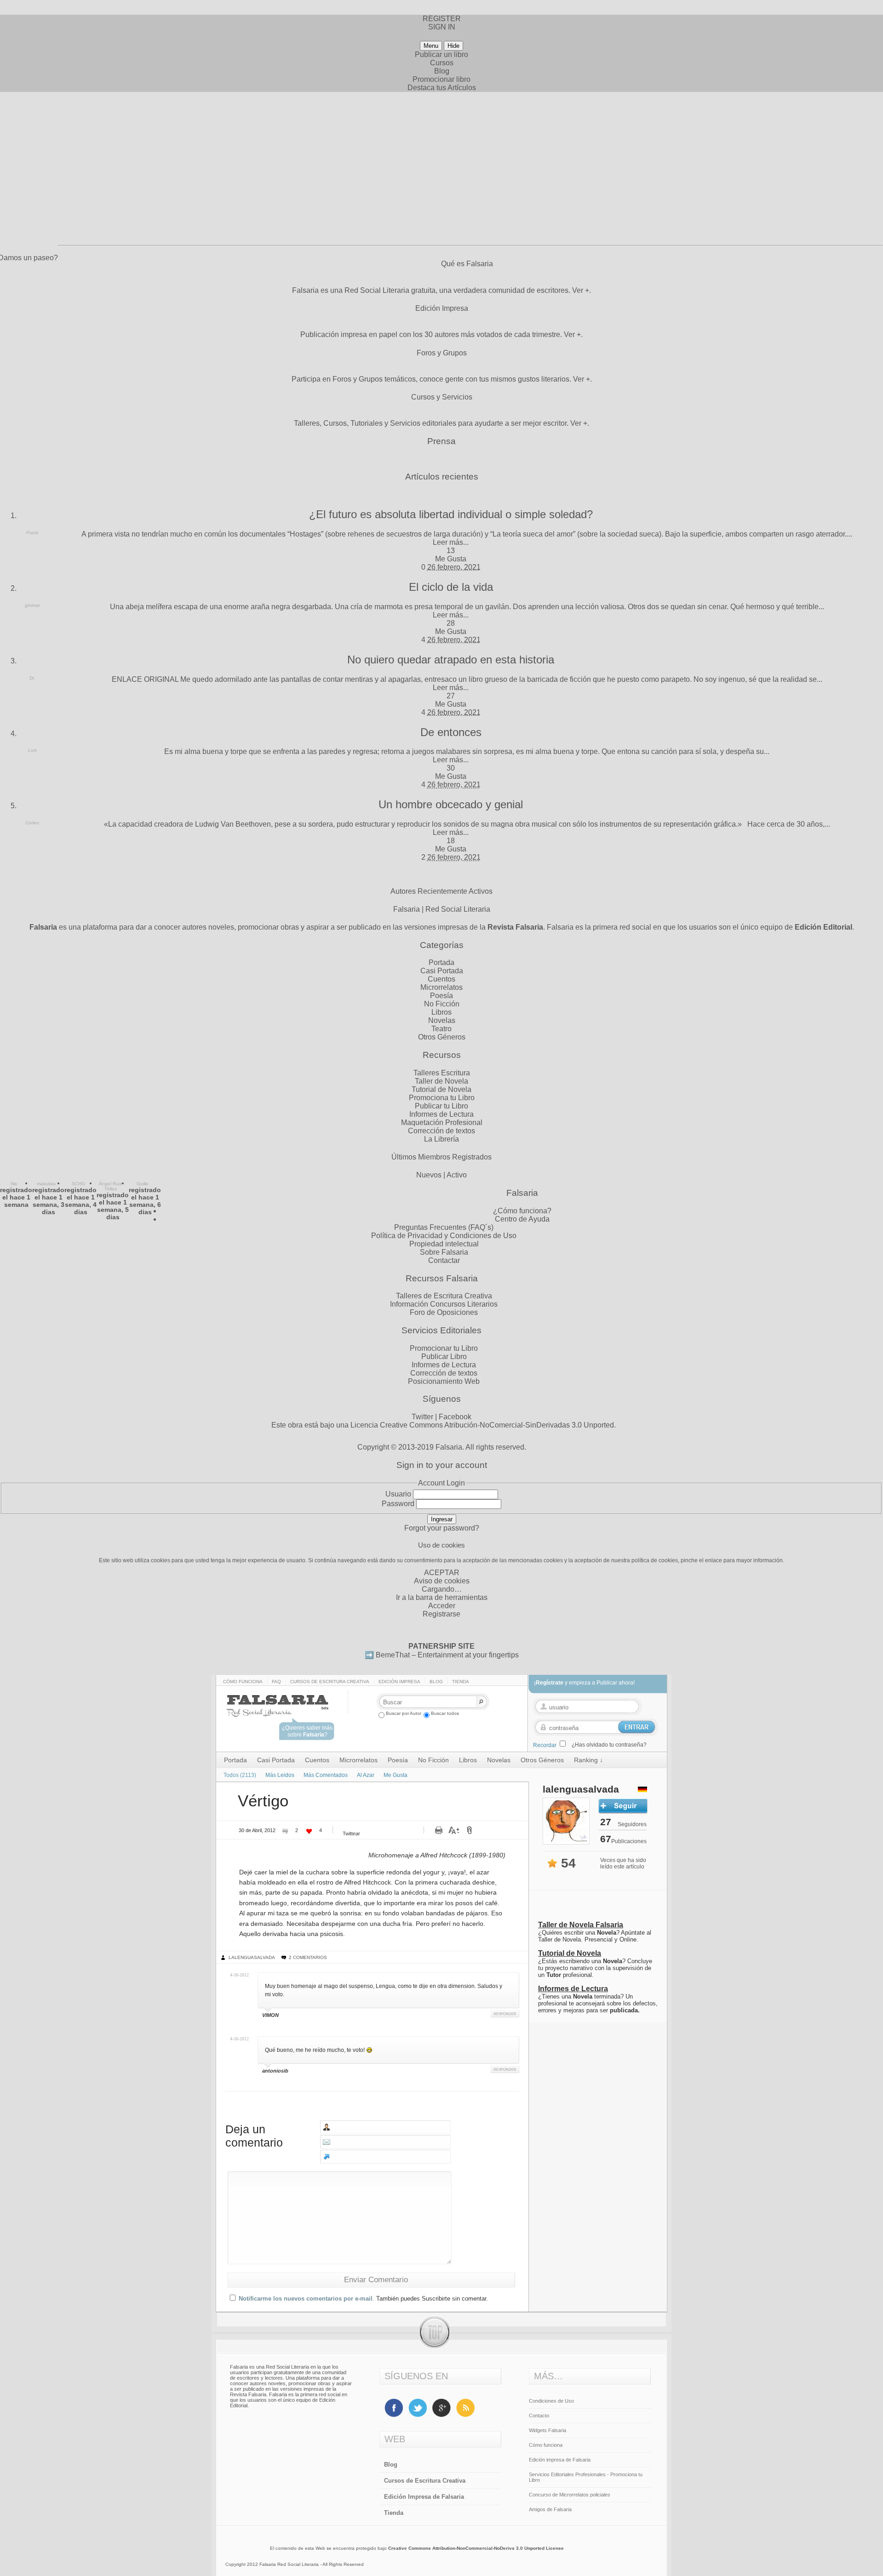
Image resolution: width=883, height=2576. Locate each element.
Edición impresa (399, 1682)
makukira (46, 1184)
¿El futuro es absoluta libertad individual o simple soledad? (451, 514)
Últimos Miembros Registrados (441, 1157)
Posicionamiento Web (444, 1381)
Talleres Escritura (442, 1073)
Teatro (441, 1029)
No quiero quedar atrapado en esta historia (451, 660)
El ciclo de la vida (451, 587)
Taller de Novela (441, 1081)
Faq (276, 1682)
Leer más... (451, 542)
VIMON (270, 2015)
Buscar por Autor (404, 1713)
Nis (14, 1184)
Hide (453, 46)
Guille (143, 1184)
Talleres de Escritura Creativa (444, 1296)
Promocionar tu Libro (444, 1348)
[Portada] (286, 1713)
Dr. (32, 678)
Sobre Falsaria (444, 1252)
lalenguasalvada (252, 1957)
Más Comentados (326, 1775)
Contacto (539, 2416)
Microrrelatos (441, 987)
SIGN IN (442, 27)
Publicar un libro (441, 54)
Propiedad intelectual (444, 1244)
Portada (441, 962)
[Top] (441, 2347)
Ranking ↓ (588, 1760)
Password (398, 1504)
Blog (442, 71)
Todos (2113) (240, 1775)
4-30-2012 (239, 1975)
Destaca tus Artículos (442, 88)
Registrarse (441, 1614)
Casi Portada (442, 971)
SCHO (78, 1184)
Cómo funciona (243, 1682)
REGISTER (442, 19)
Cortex (32, 823)
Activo (457, 1175)
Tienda (461, 1682)
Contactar (444, 1260)
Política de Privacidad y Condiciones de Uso (444, 1236)
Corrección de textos (441, 1131)
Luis (32, 750)
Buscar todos (445, 1713)
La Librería (441, 1139)
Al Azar (366, 1775)
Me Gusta (451, 559)
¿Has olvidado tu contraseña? (609, 1745)
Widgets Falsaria (548, 2430)
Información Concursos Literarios (444, 1304)
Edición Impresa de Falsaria (424, 2497)
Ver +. (582, 290)
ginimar (32, 605)
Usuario (398, 1494)
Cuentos (441, 979)
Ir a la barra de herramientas (442, 1597)
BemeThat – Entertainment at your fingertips (447, 1655)
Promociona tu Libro (442, 1098)
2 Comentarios (308, 1957)
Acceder (442, 1606)
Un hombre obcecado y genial (451, 804)
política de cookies (655, 1560)
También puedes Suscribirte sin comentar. (432, 2299)
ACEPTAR (442, 1573)
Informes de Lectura (441, 1114)
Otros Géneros (442, 1037)
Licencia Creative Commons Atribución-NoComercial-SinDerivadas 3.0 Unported (482, 1425)
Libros (441, 1012)
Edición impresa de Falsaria (560, 2460)
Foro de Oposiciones (444, 1312)
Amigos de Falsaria (550, 2509)
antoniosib (275, 2071)
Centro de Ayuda (522, 1219)
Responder (505, 2014)
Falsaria (449, 1447)
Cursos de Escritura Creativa (330, 1682)
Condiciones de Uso (551, 2401)
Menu (431, 46)
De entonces (451, 732)
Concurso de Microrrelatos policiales (570, 2495)
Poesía (441, 996)
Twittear (351, 1833)
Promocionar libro (441, 79)
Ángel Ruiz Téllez (110, 1186)
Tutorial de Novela (441, 1089)
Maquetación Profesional (442, 1122)
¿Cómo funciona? (522, 1211)
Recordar (545, 1745)
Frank (32, 533)
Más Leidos (280, 1775)
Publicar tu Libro (441, 1106)
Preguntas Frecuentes (430, 1227)
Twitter (422, 1417)
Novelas (442, 1020)
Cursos (442, 63)
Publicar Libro (444, 1357)
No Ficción (442, 1004)
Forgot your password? (442, 1528)
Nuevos (429, 1175)
